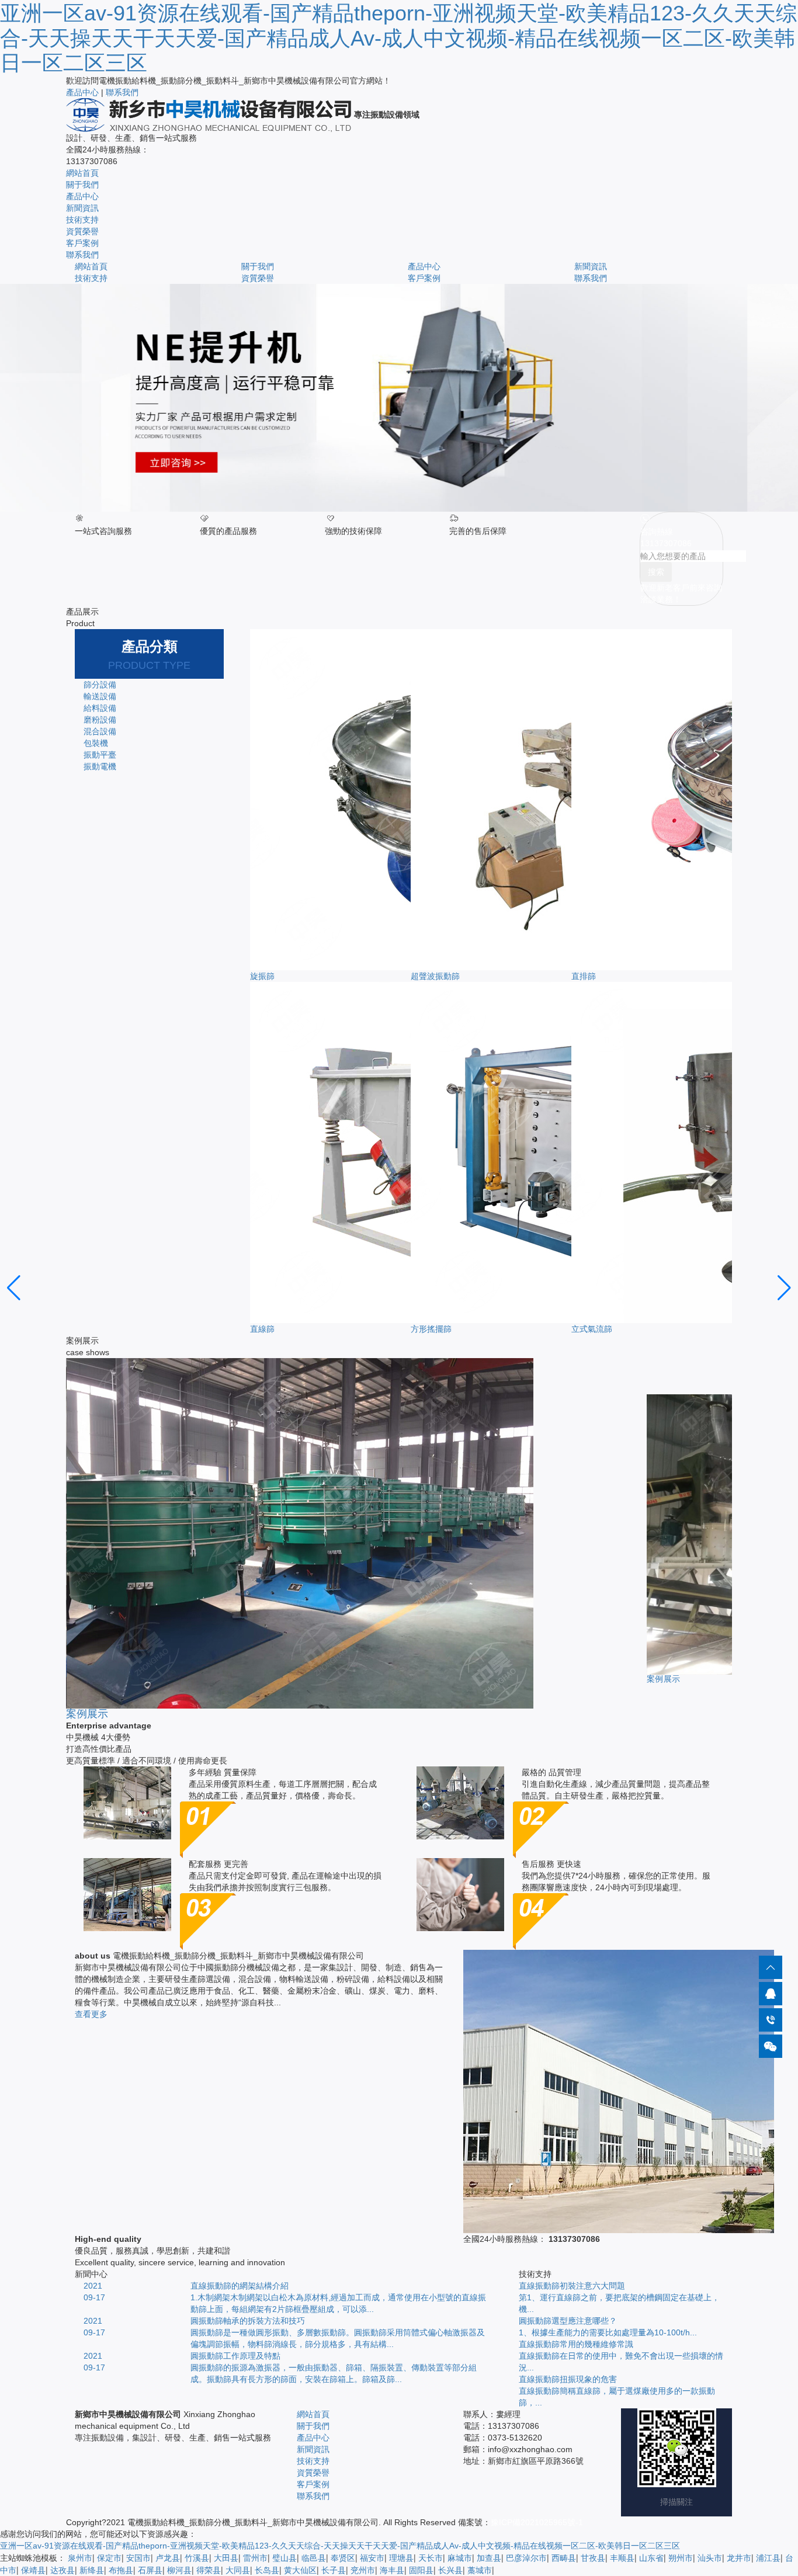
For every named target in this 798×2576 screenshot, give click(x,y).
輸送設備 (100, 696)
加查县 (489, 2558)
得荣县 (209, 2570)
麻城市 (460, 2558)
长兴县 (450, 2570)
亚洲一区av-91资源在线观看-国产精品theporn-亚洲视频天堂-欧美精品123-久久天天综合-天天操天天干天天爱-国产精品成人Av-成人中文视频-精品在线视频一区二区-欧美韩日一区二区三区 (398, 38)
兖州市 (363, 2570)
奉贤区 (343, 2558)
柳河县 (179, 2570)
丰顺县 (622, 2558)
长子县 (334, 2570)
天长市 (431, 2558)
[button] (14, 1288)
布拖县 (121, 2570)
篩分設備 (100, 685)
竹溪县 (197, 2558)
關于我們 (82, 185)
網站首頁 (82, 173)
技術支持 (82, 220)
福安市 (372, 2558)
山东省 (651, 2558)
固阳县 (421, 2570)
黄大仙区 (300, 2570)
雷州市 (255, 2558)
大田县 (226, 2558)
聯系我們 (122, 92)
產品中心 (82, 92)
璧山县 (284, 2558)
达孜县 (63, 2570)
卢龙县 (168, 2558)
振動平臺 (100, 755)
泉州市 (80, 2558)
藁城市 (480, 2570)
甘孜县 (593, 2558)
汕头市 (710, 2558)
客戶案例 (82, 243)
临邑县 (314, 2558)
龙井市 (739, 2558)
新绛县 (92, 2570)
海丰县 (392, 2570)
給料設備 (100, 708)
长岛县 (267, 2570)
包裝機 (96, 743)
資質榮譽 (82, 231)
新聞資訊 (82, 208)
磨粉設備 (100, 720)
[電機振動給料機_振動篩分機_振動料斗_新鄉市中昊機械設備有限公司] (210, 114)
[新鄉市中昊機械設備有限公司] (399, 398)
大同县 (238, 2570)
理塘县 (401, 2558)
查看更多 (91, 2014)
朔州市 (681, 2558)
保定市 (109, 2558)
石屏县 (150, 2570)
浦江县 (768, 2558)
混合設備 (100, 731)
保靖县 (33, 2570)
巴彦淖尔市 (526, 2558)
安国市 (138, 2558)
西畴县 (564, 2558)
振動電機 (100, 766)
